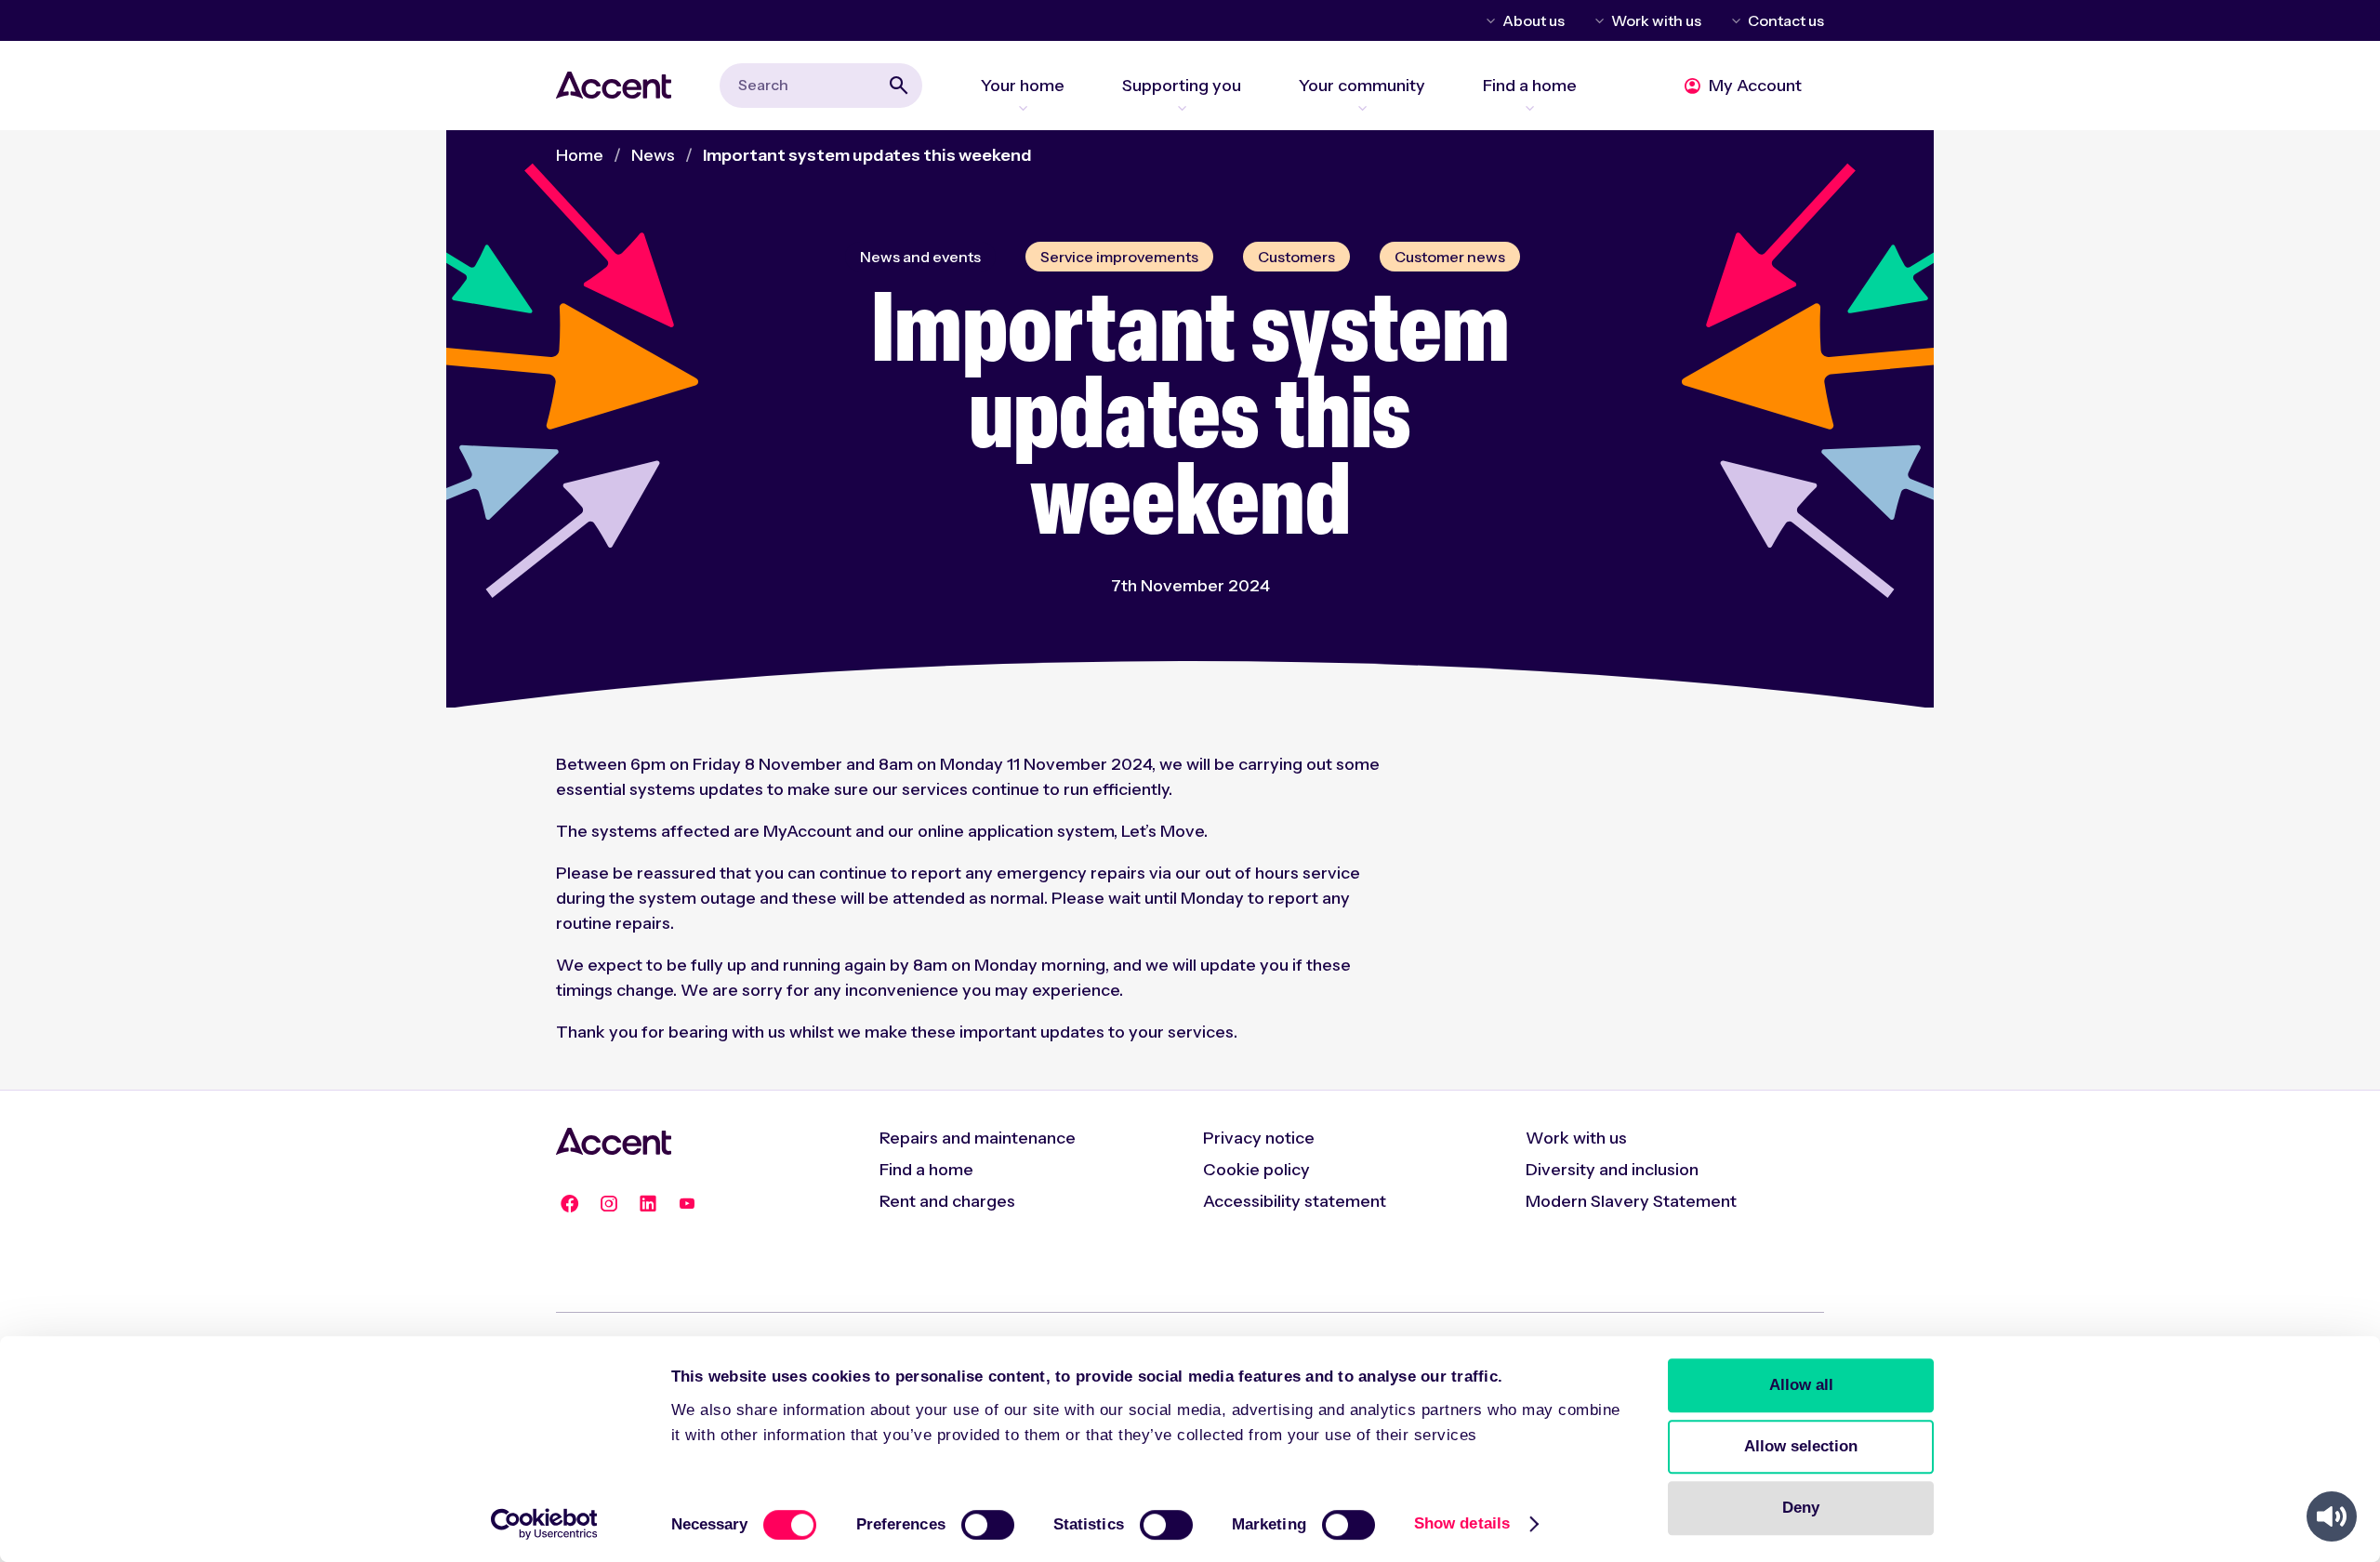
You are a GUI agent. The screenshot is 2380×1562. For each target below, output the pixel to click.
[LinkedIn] (648, 1204)
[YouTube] (687, 1204)
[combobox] (821, 85)
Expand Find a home (1530, 108)
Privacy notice (1259, 1138)
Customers (1296, 257)
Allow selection (1801, 1446)
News (653, 155)
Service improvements (1119, 257)
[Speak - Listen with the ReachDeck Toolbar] (2332, 1516)
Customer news (1450, 257)
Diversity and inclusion (1612, 1170)
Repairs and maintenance (978, 1138)
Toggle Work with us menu (1596, 20)
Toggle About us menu (1487, 20)
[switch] (988, 1525)
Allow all (1801, 1385)
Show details (1462, 1523)
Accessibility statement (1295, 1201)
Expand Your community (1362, 108)
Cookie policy (1256, 1170)
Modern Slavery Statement (1631, 1201)
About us (1534, 20)
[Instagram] (609, 1204)
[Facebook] (570, 1204)
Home (580, 155)
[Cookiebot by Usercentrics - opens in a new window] (544, 1524)
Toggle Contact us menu (1733, 20)
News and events (920, 257)
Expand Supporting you (1182, 108)
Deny (1801, 1508)
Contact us (1786, 20)
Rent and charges (947, 1201)
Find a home (926, 1170)
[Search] (899, 86)
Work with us (1656, 20)
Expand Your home (1023, 108)
